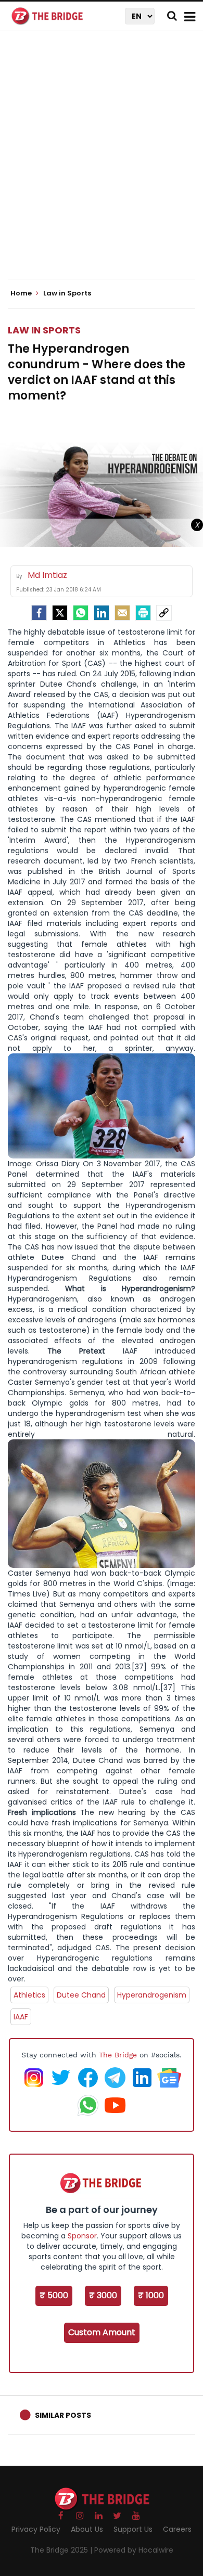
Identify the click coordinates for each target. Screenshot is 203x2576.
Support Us (133, 2529)
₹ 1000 (151, 2295)
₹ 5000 (54, 2295)
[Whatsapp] (81, 613)
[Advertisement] (102, 164)
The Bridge (118, 2055)
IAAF (21, 2017)
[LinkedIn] (102, 613)
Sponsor (82, 2236)
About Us (87, 2529)
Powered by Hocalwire (134, 2550)
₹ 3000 (103, 2295)
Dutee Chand (81, 1995)
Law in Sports (44, 330)
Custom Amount (102, 2332)
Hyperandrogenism (152, 1995)
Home (22, 293)
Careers (177, 2529)
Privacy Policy (36, 2529)
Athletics (29, 1995)
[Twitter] (60, 613)
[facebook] (39, 613)
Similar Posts (63, 2415)
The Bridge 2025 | (62, 2550)
